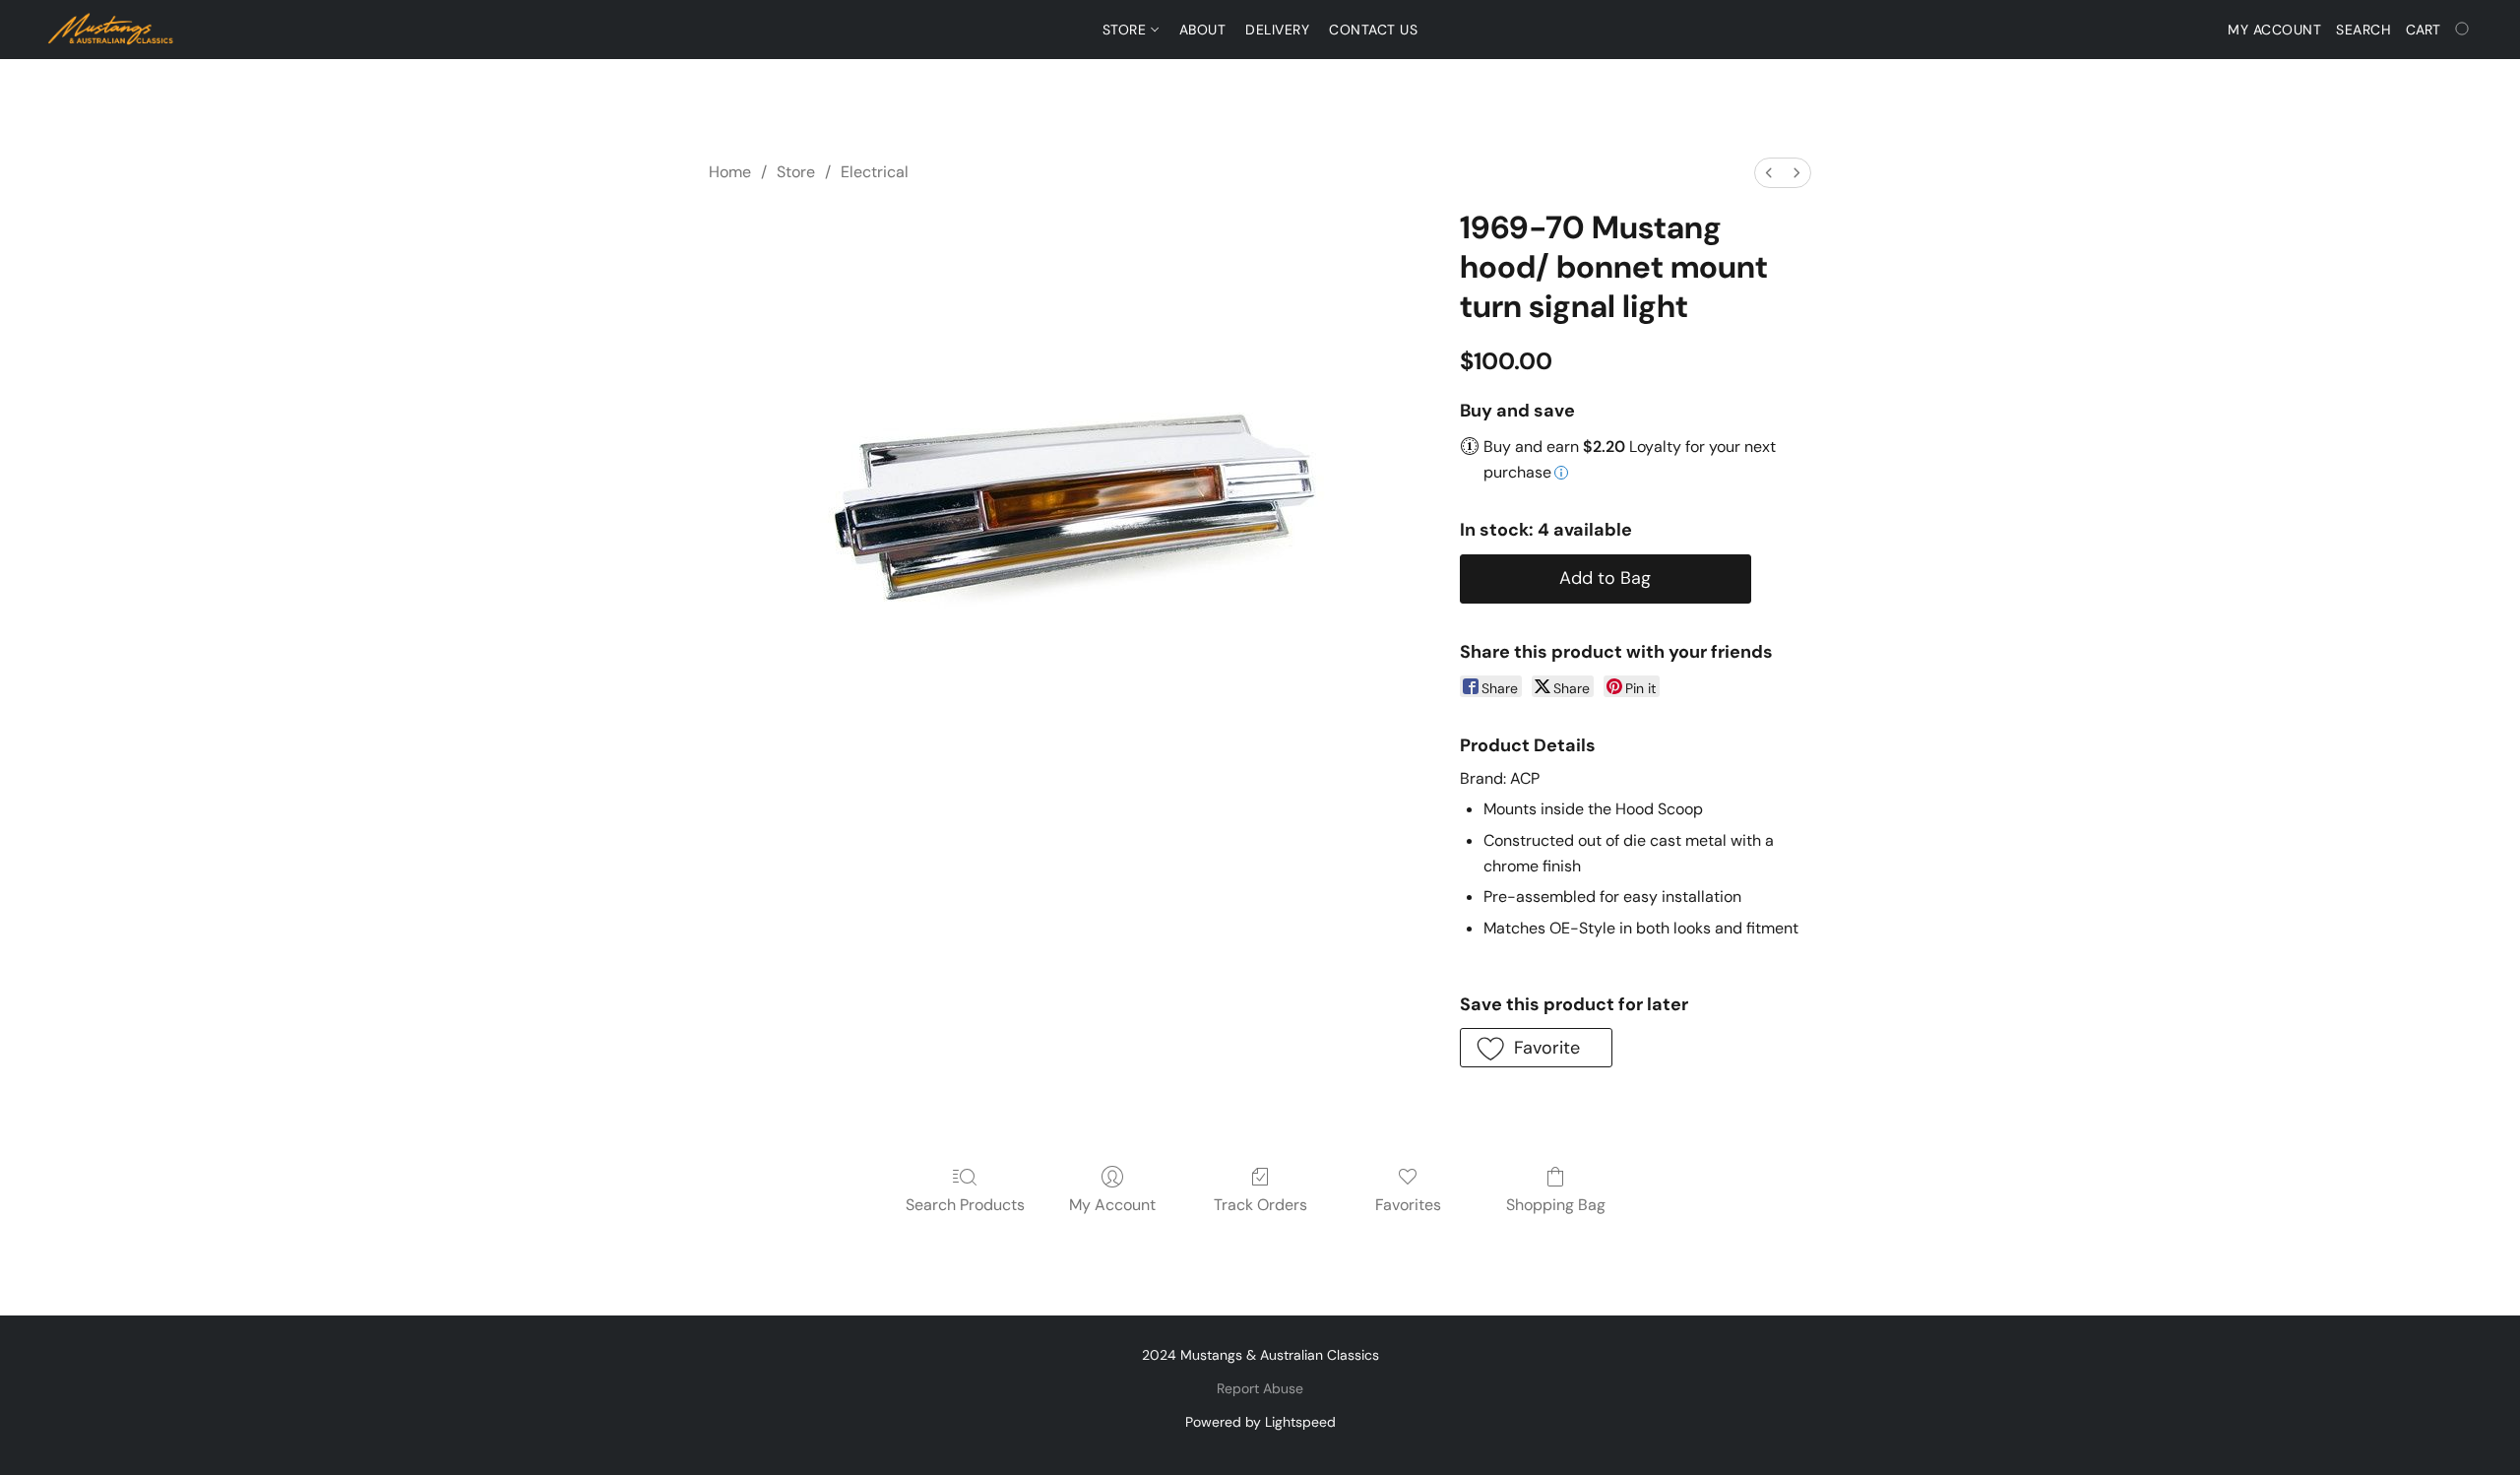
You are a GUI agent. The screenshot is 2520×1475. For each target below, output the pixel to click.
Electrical (875, 172)
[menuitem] (1769, 173)
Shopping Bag (1556, 1205)
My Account (1112, 1205)
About (1203, 30)
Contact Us (1373, 30)
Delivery (1277, 30)
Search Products (965, 1205)
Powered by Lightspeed (1260, 1422)
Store (1127, 30)
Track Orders (1260, 1205)
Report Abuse (1260, 1388)
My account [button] (2274, 30)
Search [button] (2363, 30)
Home (730, 172)
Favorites (1408, 1205)
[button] (111, 30)
